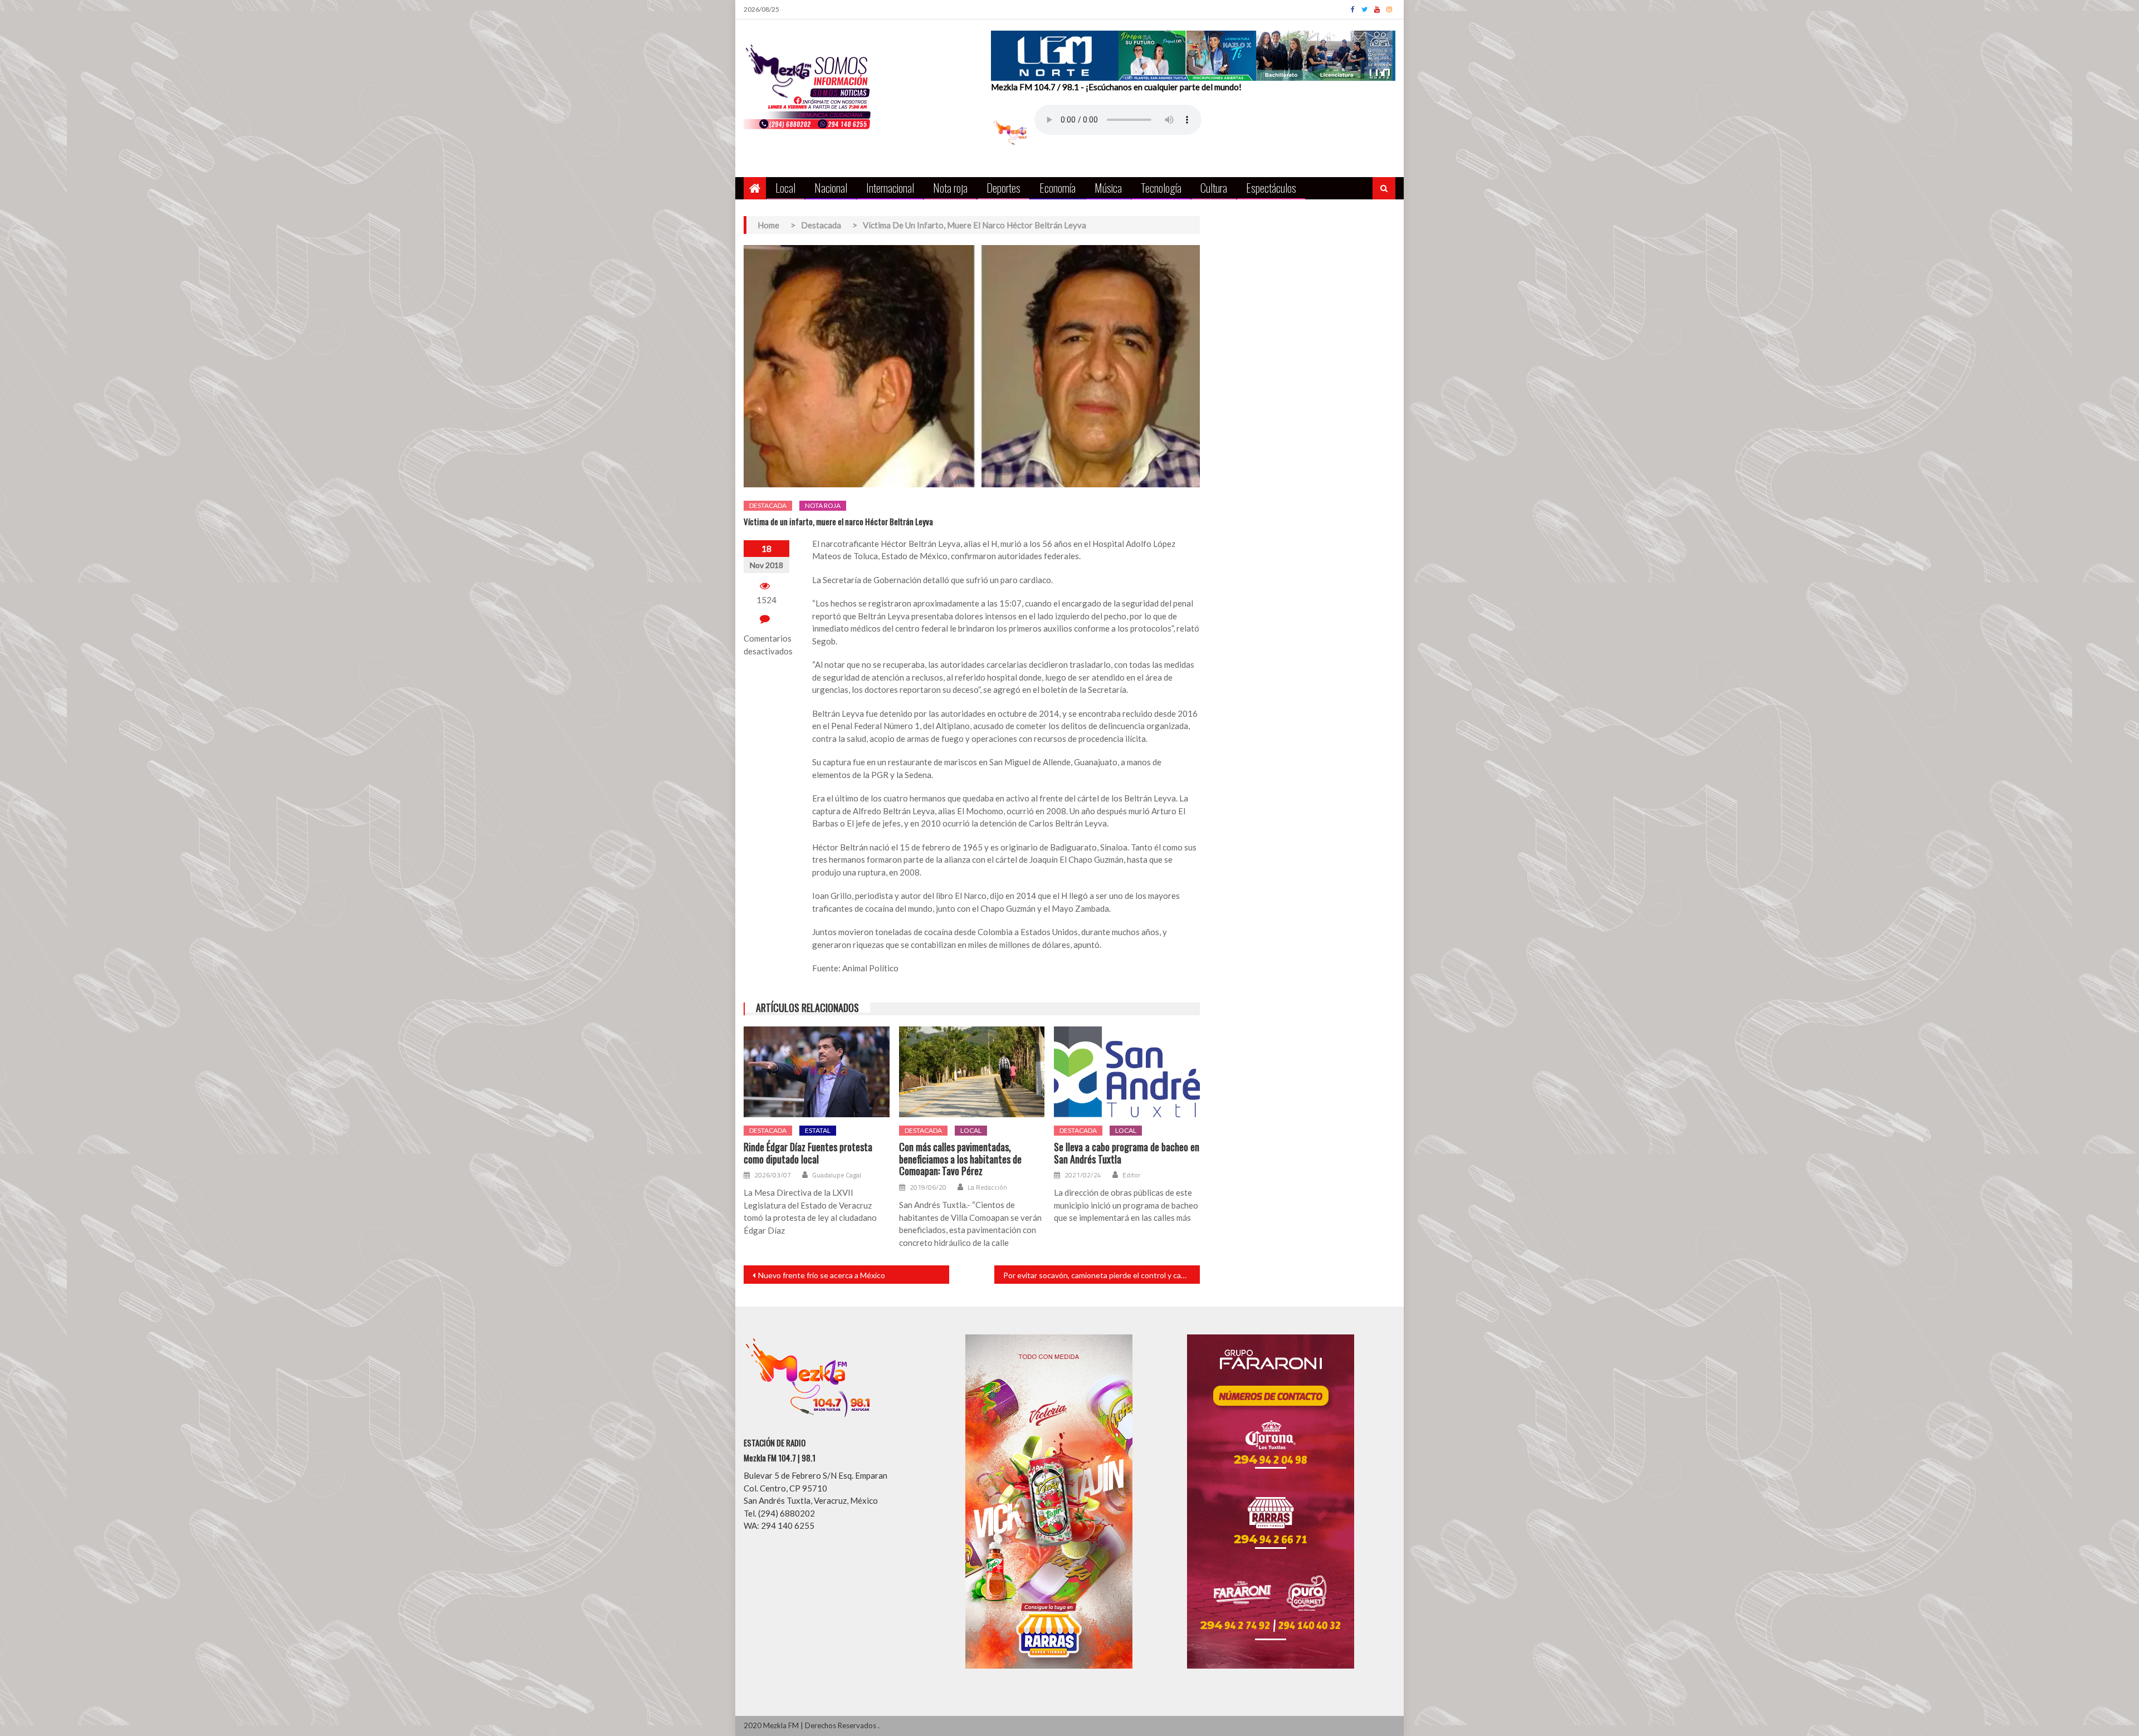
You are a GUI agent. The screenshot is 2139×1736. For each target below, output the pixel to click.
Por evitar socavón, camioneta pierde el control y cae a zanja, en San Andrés (1102, 1275)
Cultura (1214, 187)
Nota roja (950, 187)
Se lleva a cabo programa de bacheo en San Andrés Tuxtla (1127, 1153)
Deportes (1003, 187)
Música (1108, 187)
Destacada (768, 505)
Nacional (831, 187)
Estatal (818, 1130)
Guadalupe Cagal (837, 1175)
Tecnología (1161, 187)
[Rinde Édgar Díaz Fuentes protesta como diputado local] (817, 1072)
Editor (1131, 1175)
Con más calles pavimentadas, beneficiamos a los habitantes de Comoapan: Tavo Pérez (960, 1159)
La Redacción (987, 1187)
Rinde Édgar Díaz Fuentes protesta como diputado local (808, 1153)
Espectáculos (1271, 187)
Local (785, 187)
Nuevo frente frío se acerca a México (822, 1275)
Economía (1058, 187)
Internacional (890, 187)
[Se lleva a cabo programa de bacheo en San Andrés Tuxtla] (1127, 1072)
